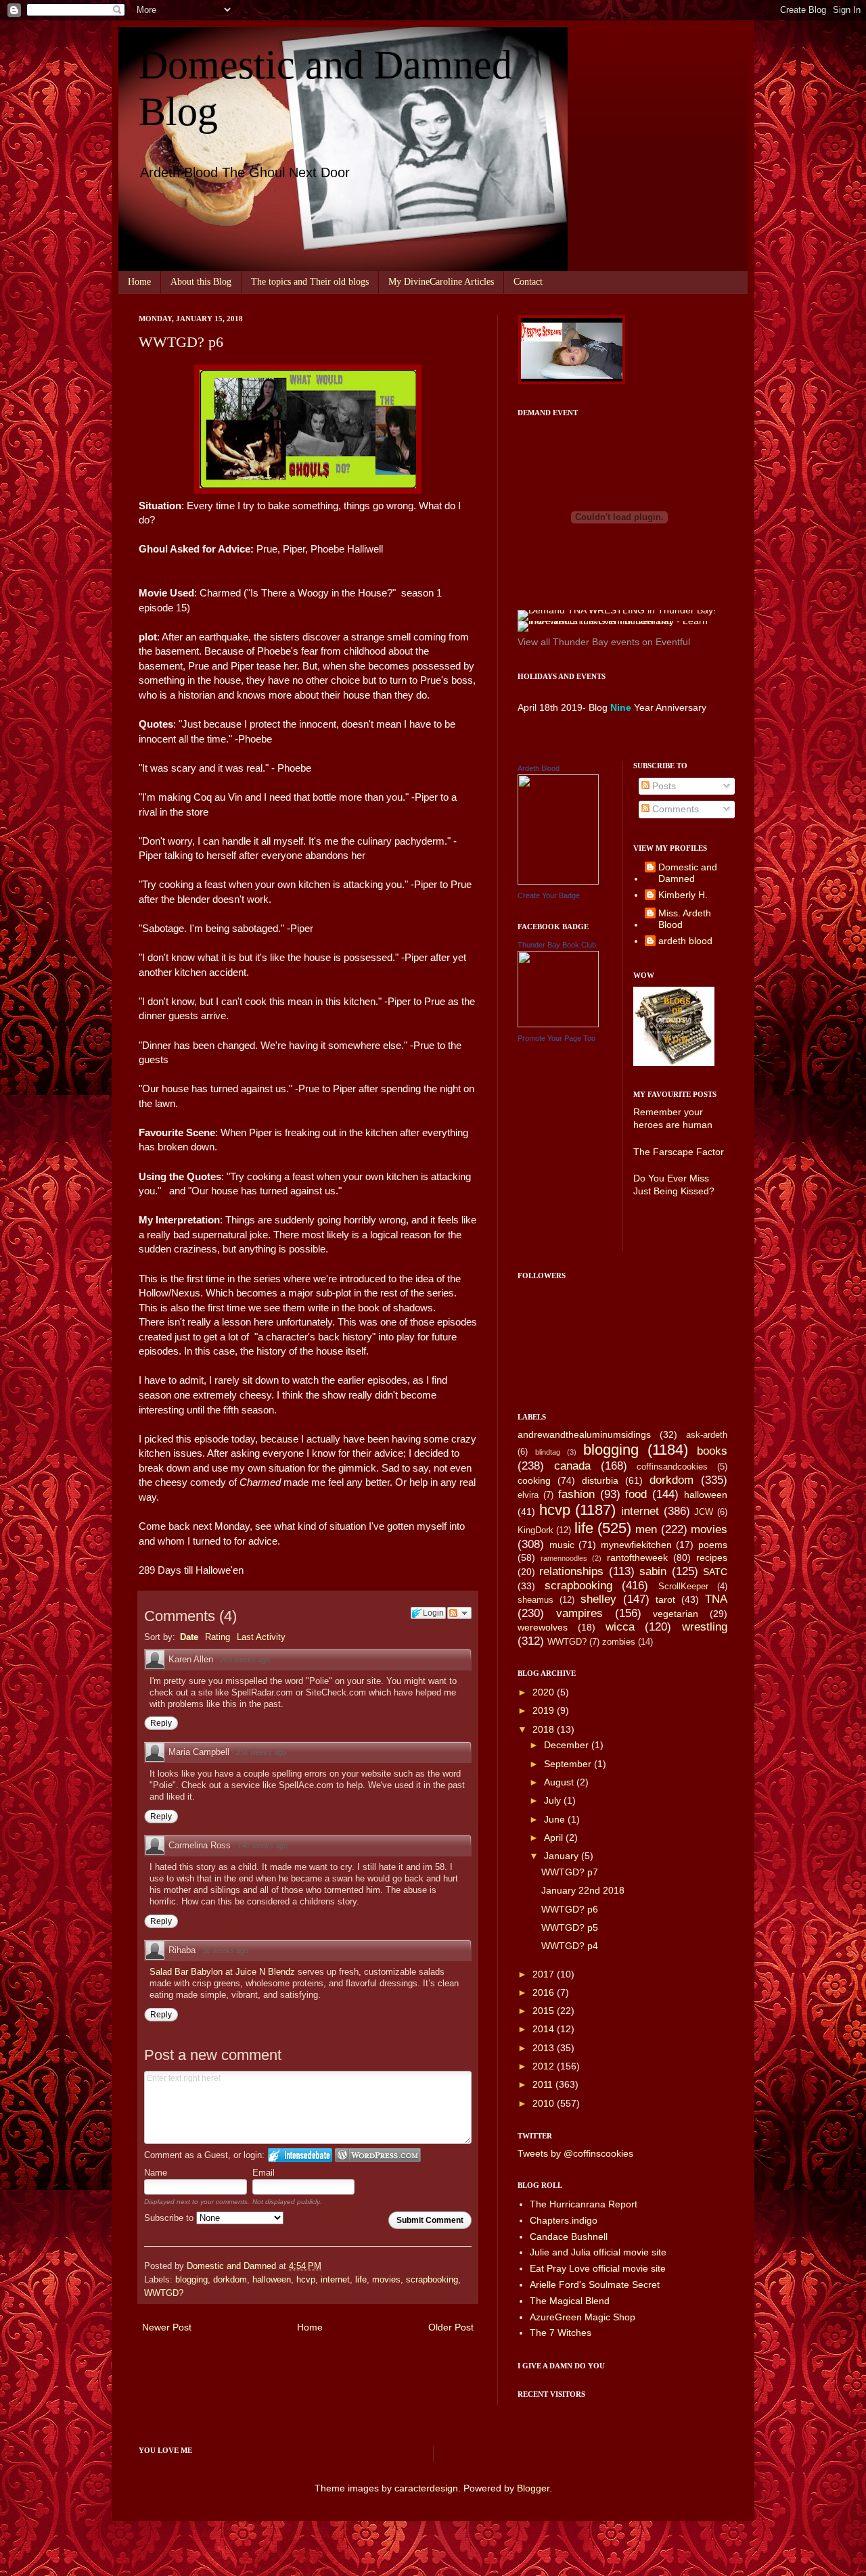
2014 (545, 2029)
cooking (534, 1480)
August (560, 1782)
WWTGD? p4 (570, 1946)
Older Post (451, 2327)
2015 (545, 2011)
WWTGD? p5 (570, 1927)
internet (335, 2280)
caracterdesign (426, 2488)
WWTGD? (164, 2293)
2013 (545, 2048)
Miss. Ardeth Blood (685, 919)
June (556, 1819)
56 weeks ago (225, 1950)
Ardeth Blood (539, 768)
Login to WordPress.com (378, 2155)
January (563, 1856)
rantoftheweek (637, 1558)
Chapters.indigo (564, 2220)
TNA (716, 1599)
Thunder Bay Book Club (557, 945)
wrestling (705, 1627)
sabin (653, 1571)
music (562, 1545)
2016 (545, 1992)
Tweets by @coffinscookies (575, 2153)
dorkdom (230, 2280)
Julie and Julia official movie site (598, 2252)
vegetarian (676, 1614)
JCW (704, 1512)
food (636, 1494)
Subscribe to (170, 2218)
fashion (576, 1494)
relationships (571, 1571)
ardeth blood (685, 941)
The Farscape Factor (679, 1152)
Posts (663, 786)
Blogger (533, 2488)
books (712, 1451)
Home (139, 282)
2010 (545, 2103)
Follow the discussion (459, 1613)
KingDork (535, 1530)
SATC (715, 1572)
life (361, 2280)
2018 (545, 1729)
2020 (545, 1692)
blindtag (548, 1452)
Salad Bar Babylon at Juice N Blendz (224, 1972)
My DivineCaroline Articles (441, 282)
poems (713, 1545)
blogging (191, 2280)
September (569, 1764)
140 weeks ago (263, 1846)
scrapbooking (432, 2280)
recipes (712, 1558)
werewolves (543, 1627)
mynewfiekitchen (636, 1545)
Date (189, 1637)
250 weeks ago (261, 1752)
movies (386, 2280)
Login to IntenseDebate (300, 2155)
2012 (545, 2066)
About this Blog (201, 282)
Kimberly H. (683, 895)
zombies (619, 1642)
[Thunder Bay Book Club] (558, 1024)
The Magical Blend (570, 2301)
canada (572, 1466)
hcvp (306, 2280)
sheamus (535, 1600)
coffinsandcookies (672, 1467)
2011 (544, 2084)
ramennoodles (564, 1558)
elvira (528, 1495)
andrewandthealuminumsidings (584, 1434)
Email (264, 2173)
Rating (218, 1637)
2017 (545, 1974)
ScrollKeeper (683, 1587)
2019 (545, 1710)
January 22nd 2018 (583, 1890)
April (555, 1837)
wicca (620, 1627)
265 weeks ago (245, 1660)
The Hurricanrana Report (584, 2204)
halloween (272, 2280)
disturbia (600, 1480)
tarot (665, 1599)
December (568, 1745)
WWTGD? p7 (570, 1872)
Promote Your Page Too (556, 1038)
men (646, 1529)
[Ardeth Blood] (558, 881)
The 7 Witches (561, 2333)
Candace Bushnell (569, 2237)
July (554, 1800)
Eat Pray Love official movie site (598, 2268)
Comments (674, 809)
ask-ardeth (707, 1435)
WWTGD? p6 (570, 1909)
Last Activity (261, 1637)
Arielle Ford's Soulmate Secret (595, 2285)
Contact (528, 282)
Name (156, 2173)
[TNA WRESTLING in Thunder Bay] (617, 610)
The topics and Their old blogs (310, 282)
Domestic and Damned (688, 873)
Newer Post (167, 2327)
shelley (598, 1599)
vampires (579, 1613)
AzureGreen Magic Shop (583, 2317)
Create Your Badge (549, 895)
